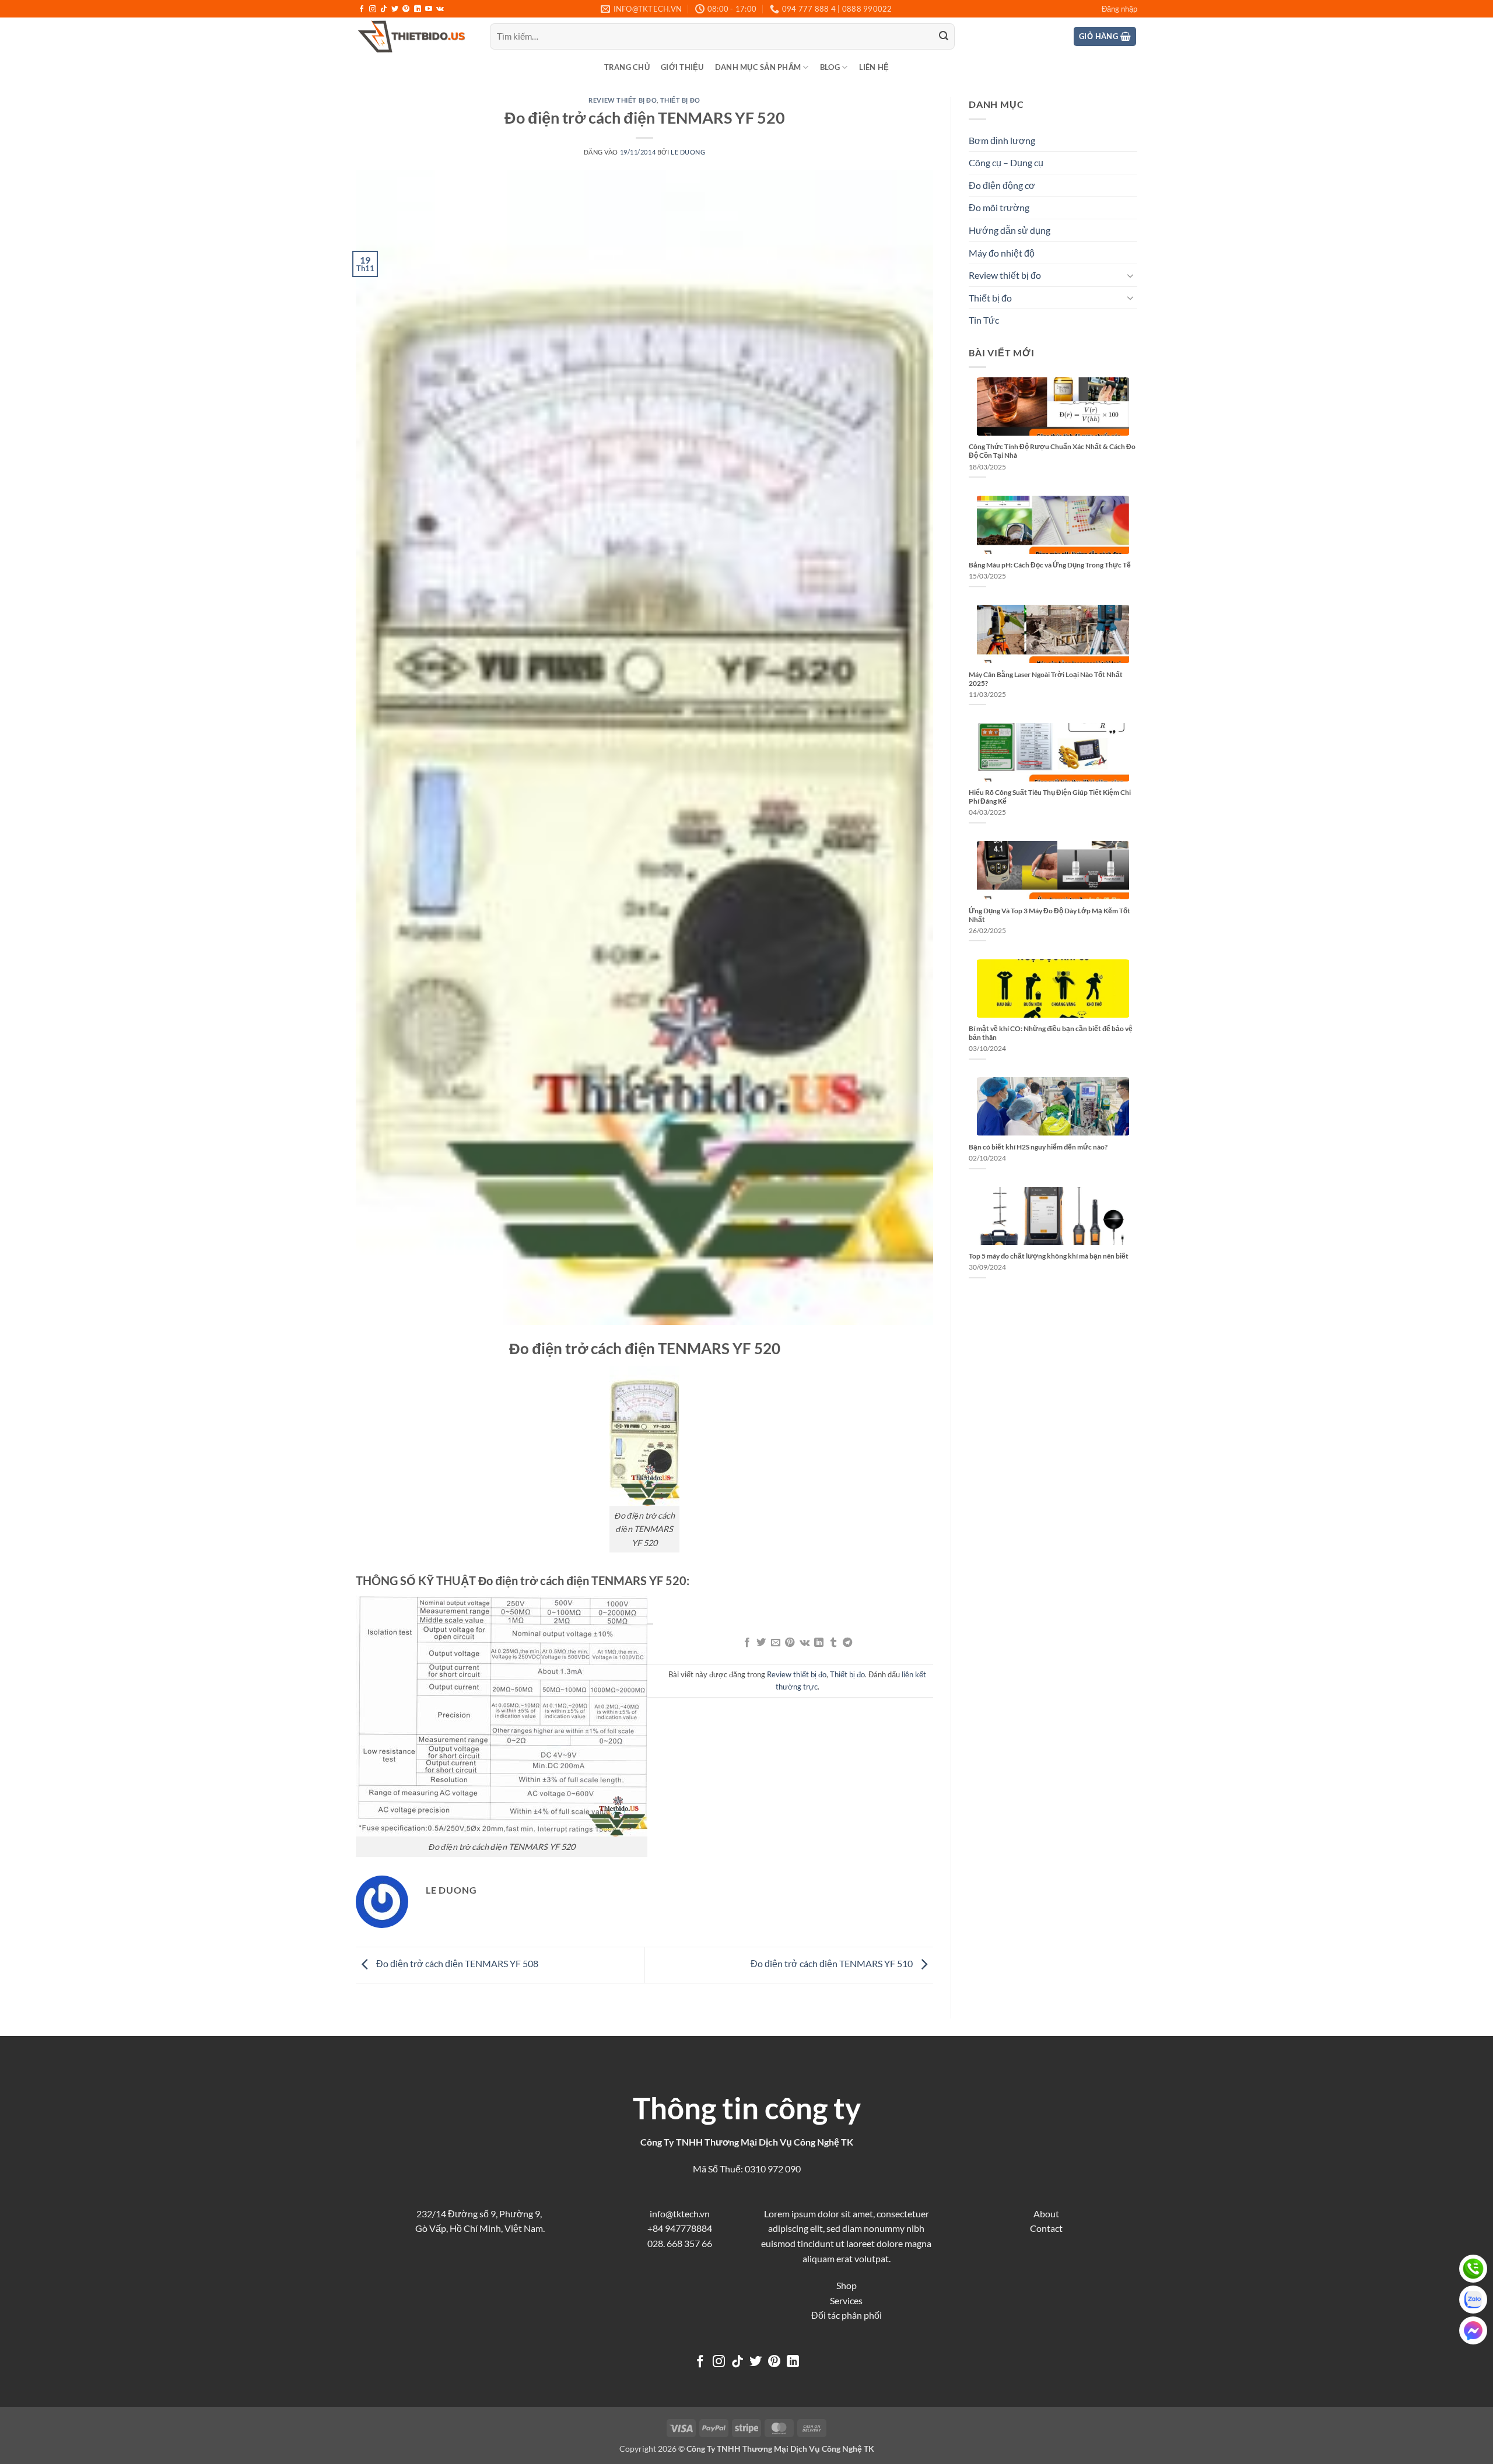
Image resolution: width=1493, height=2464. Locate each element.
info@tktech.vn (680, 2214)
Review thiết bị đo (623, 100)
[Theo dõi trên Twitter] (395, 9)
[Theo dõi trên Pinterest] (406, 9)
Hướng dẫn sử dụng (1010, 230)
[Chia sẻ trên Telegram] (847, 1643)
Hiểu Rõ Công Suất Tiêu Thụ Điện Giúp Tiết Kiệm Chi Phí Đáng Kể (1050, 797)
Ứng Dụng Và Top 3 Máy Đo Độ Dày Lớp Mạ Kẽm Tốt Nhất (1049, 915)
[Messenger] (1473, 2330)
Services (846, 2300)
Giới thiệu (682, 67)
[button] (1119, 9)
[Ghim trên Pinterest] (790, 1643)
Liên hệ (874, 67)
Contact (1046, 2228)
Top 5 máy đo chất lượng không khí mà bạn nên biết (1049, 1256)
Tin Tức (984, 320)
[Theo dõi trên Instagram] (373, 9)
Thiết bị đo (680, 100)
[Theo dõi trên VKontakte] (440, 9)
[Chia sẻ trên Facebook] (747, 1643)
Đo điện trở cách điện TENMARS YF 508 (456, 1963)
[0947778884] (1473, 2269)
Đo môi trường (999, 207)
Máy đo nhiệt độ (1002, 253)
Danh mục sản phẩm (758, 67)
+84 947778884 (680, 2228)
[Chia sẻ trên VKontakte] (805, 1643)
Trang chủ (627, 67)
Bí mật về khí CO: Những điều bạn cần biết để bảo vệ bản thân (1051, 1033)
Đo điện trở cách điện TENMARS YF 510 (833, 1963)
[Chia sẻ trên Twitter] (761, 1643)
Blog (830, 67)
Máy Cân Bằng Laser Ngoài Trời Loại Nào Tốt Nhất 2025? (1046, 679)
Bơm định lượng (1002, 140)
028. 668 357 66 (680, 2243)
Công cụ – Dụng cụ (1006, 162)
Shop (847, 2285)
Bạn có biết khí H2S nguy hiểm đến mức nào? (1038, 1147)
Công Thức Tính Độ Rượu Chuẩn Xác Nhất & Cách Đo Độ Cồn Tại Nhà (1052, 451)
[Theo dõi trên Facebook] (362, 9)
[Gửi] (944, 37)
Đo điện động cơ (1002, 185)
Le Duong (688, 152)
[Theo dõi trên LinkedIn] (418, 9)
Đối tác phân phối (847, 2315)
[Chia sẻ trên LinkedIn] (819, 1643)
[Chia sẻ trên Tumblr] (833, 1643)
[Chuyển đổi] (1130, 275)
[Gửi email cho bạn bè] (776, 1643)
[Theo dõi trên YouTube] (429, 9)
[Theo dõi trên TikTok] (384, 9)
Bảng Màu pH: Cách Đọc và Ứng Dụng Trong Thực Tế (1050, 565)
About (1046, 2214)
